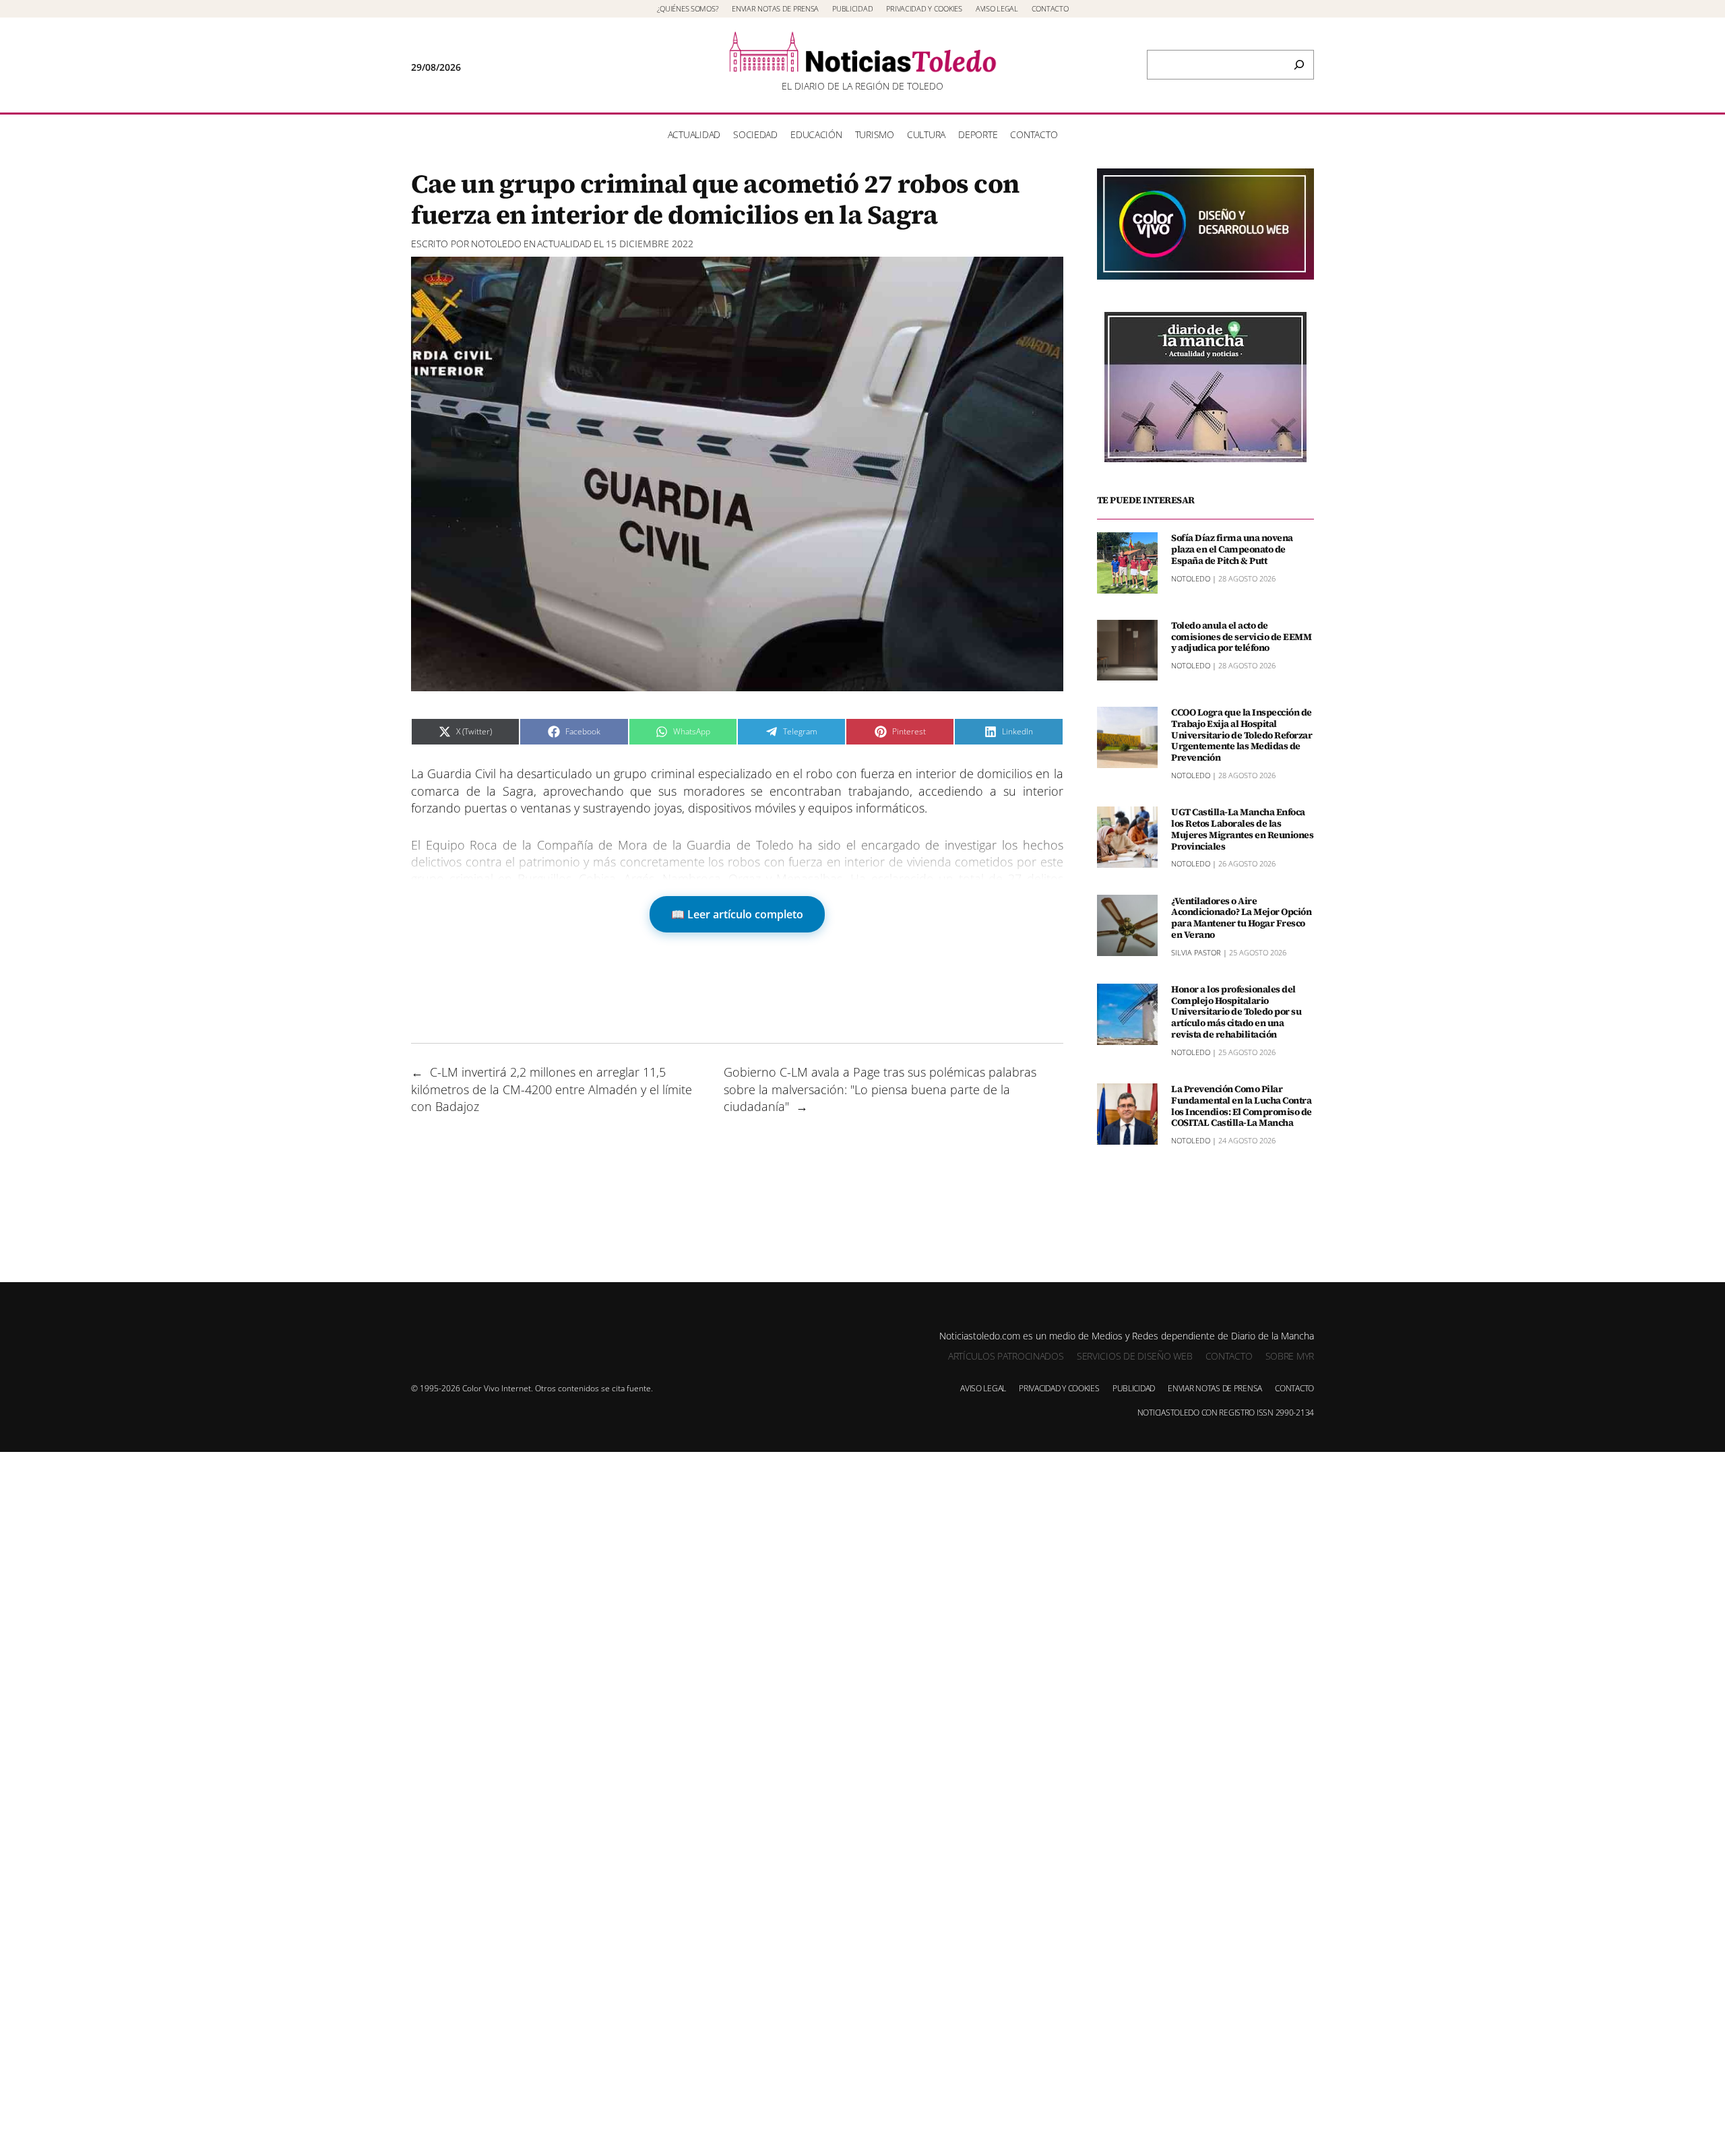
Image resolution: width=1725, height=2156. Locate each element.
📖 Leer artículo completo (737, 914)
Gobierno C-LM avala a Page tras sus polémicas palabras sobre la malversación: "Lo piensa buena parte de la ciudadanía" (880, 1089)
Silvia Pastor (1196, 952)
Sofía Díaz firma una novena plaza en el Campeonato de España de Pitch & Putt (1232, 549)
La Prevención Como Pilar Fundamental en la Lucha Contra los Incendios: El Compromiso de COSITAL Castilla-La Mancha (1242, 1106)
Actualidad (564, 244)
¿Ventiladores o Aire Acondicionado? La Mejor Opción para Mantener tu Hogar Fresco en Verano (1241, 917)
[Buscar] (1299, 65)
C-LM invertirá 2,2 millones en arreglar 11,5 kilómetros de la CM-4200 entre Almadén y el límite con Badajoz (552, 1089)
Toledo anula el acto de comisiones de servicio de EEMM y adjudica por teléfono (1241, 637)
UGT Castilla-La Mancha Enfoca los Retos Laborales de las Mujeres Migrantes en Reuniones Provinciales (1242, 829)
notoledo (496, 244)
